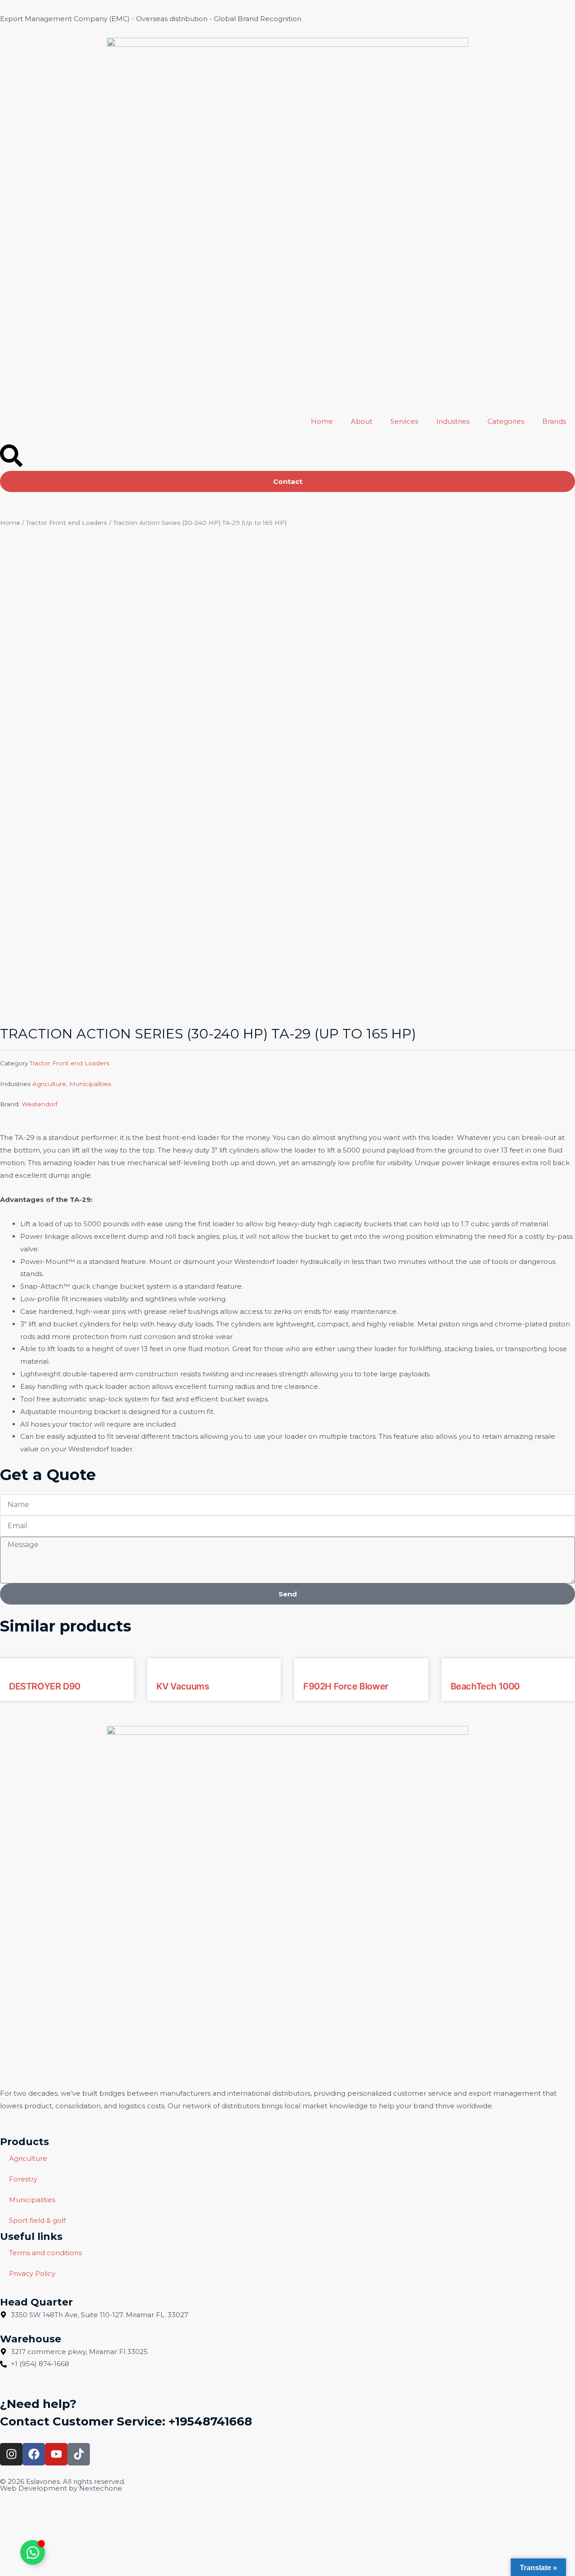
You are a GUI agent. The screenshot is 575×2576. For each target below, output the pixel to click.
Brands (554, 421)
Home (322, 421)
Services (404, 421)
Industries (453, 421)
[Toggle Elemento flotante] (33, 2552)
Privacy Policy (32, 2273)
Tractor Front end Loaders (67, 523)
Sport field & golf (37, 2220)
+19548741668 (210, 2421)
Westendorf (40, 1104)
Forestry (23, 2179)
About (362, 421)
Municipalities (90, 1084)
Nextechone (101, 2488)
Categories (506, 421)
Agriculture (49, 1084)
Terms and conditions (45, 2253)
